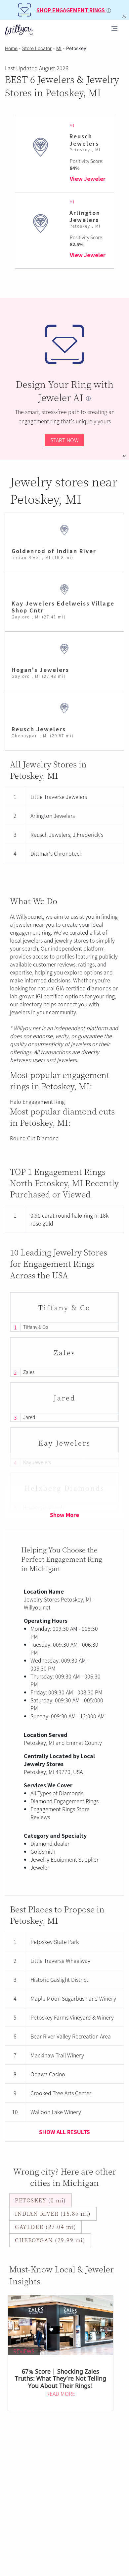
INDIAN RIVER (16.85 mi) (53, 2214)
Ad (124, 456)
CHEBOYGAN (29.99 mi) (50, 2240)
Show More (64, 1515)
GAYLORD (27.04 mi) (45, 2227)
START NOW (64, 440)
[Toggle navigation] (114, 30)
